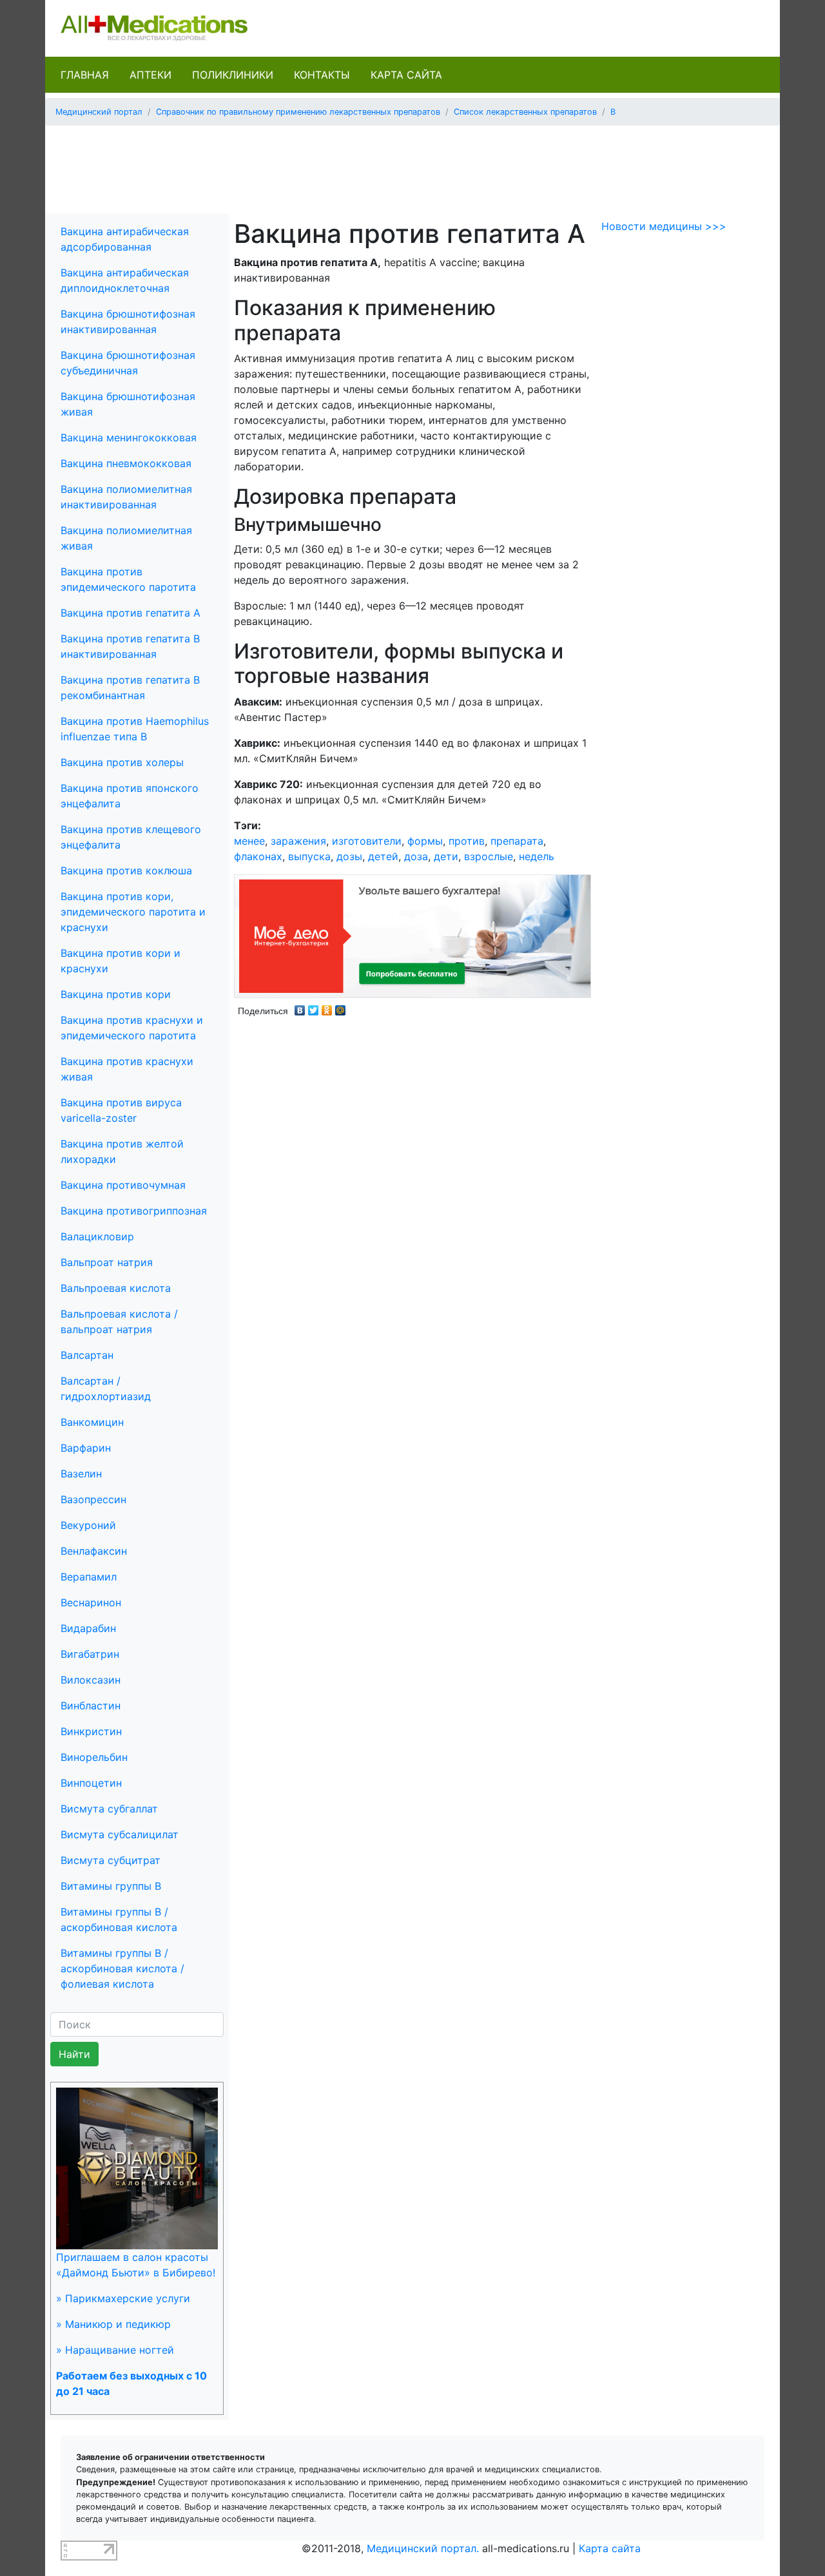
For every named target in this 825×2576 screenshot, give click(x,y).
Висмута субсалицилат (120, 1834)
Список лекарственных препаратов (525, 112)
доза (416, 856)
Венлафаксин (94, 1551)
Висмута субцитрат (111, 1860)
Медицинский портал (99, 112)
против (467, 841)
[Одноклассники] (327, 1007)
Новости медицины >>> (664, 226)
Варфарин (86, 1448)
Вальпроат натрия (107, 1262)
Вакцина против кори (116, 994)
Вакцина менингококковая (129, 437)
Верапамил (89, 1577)
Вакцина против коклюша (126, 870)
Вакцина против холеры (122, 762)
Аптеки (150, 75)
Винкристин (91, 1731)
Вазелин (81, 1474)
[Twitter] (314, 1007)
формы (425, 841)
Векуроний (88, 1525)
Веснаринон (91, 1602)
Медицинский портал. (423, 2548)
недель (537, 856)
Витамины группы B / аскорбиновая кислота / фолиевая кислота (122, 1968)
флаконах (258, 856)
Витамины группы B (111, 1886)
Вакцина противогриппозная (134, 1211)
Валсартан (87, 1355)
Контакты (322, 75)
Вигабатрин (90, 1654)
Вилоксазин (91, 1680)
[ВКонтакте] (300, 1007)
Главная (85, 75)
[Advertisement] (412, 165)
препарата (517, 841)
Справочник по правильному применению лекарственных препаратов (298, 112)
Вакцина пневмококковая (126, 463)
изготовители (367, 841)
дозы (349, 856)
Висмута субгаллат (109, 1809)
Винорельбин (94, 1757)
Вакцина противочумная (123, 1185)
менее (249, 841)
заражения (298, 841)
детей (383, 856)
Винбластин (91, 1706)
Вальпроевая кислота (116, 1288)
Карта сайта (406, 75)
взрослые (489, 856)
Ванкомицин (92, 1422)
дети (446, 856)
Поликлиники (233, 75)
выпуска (309, 856)
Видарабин (88, 1628)
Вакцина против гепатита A (131, 613)
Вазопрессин (93, 1499)
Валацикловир (97, 1236)
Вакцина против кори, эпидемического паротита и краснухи (133, 912)
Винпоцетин (91, 1783)
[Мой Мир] (341, 1007)
